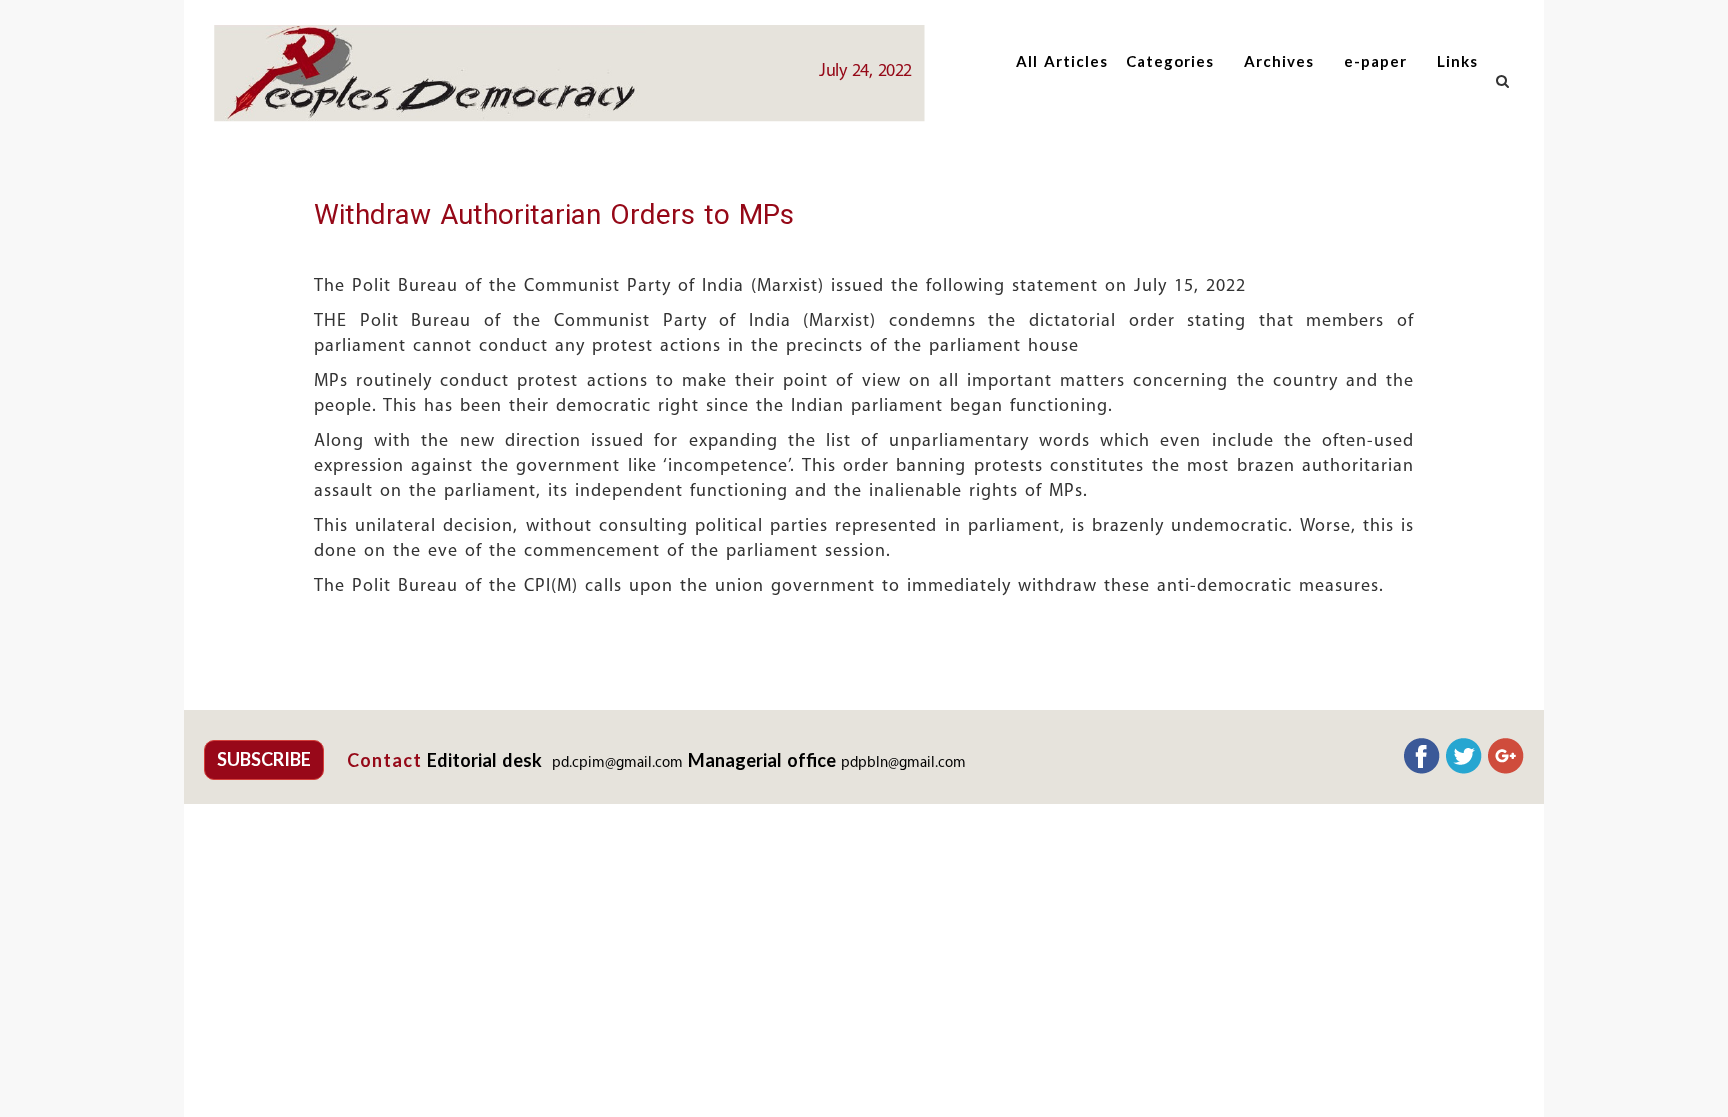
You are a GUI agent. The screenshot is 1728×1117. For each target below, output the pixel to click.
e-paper (1375, 61)
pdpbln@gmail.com (903, 763)
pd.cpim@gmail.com (617, 763)
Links (1457, 61)
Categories (1170, 61)
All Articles (1062, 61)
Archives (1279, 61)
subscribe (264, 759)
